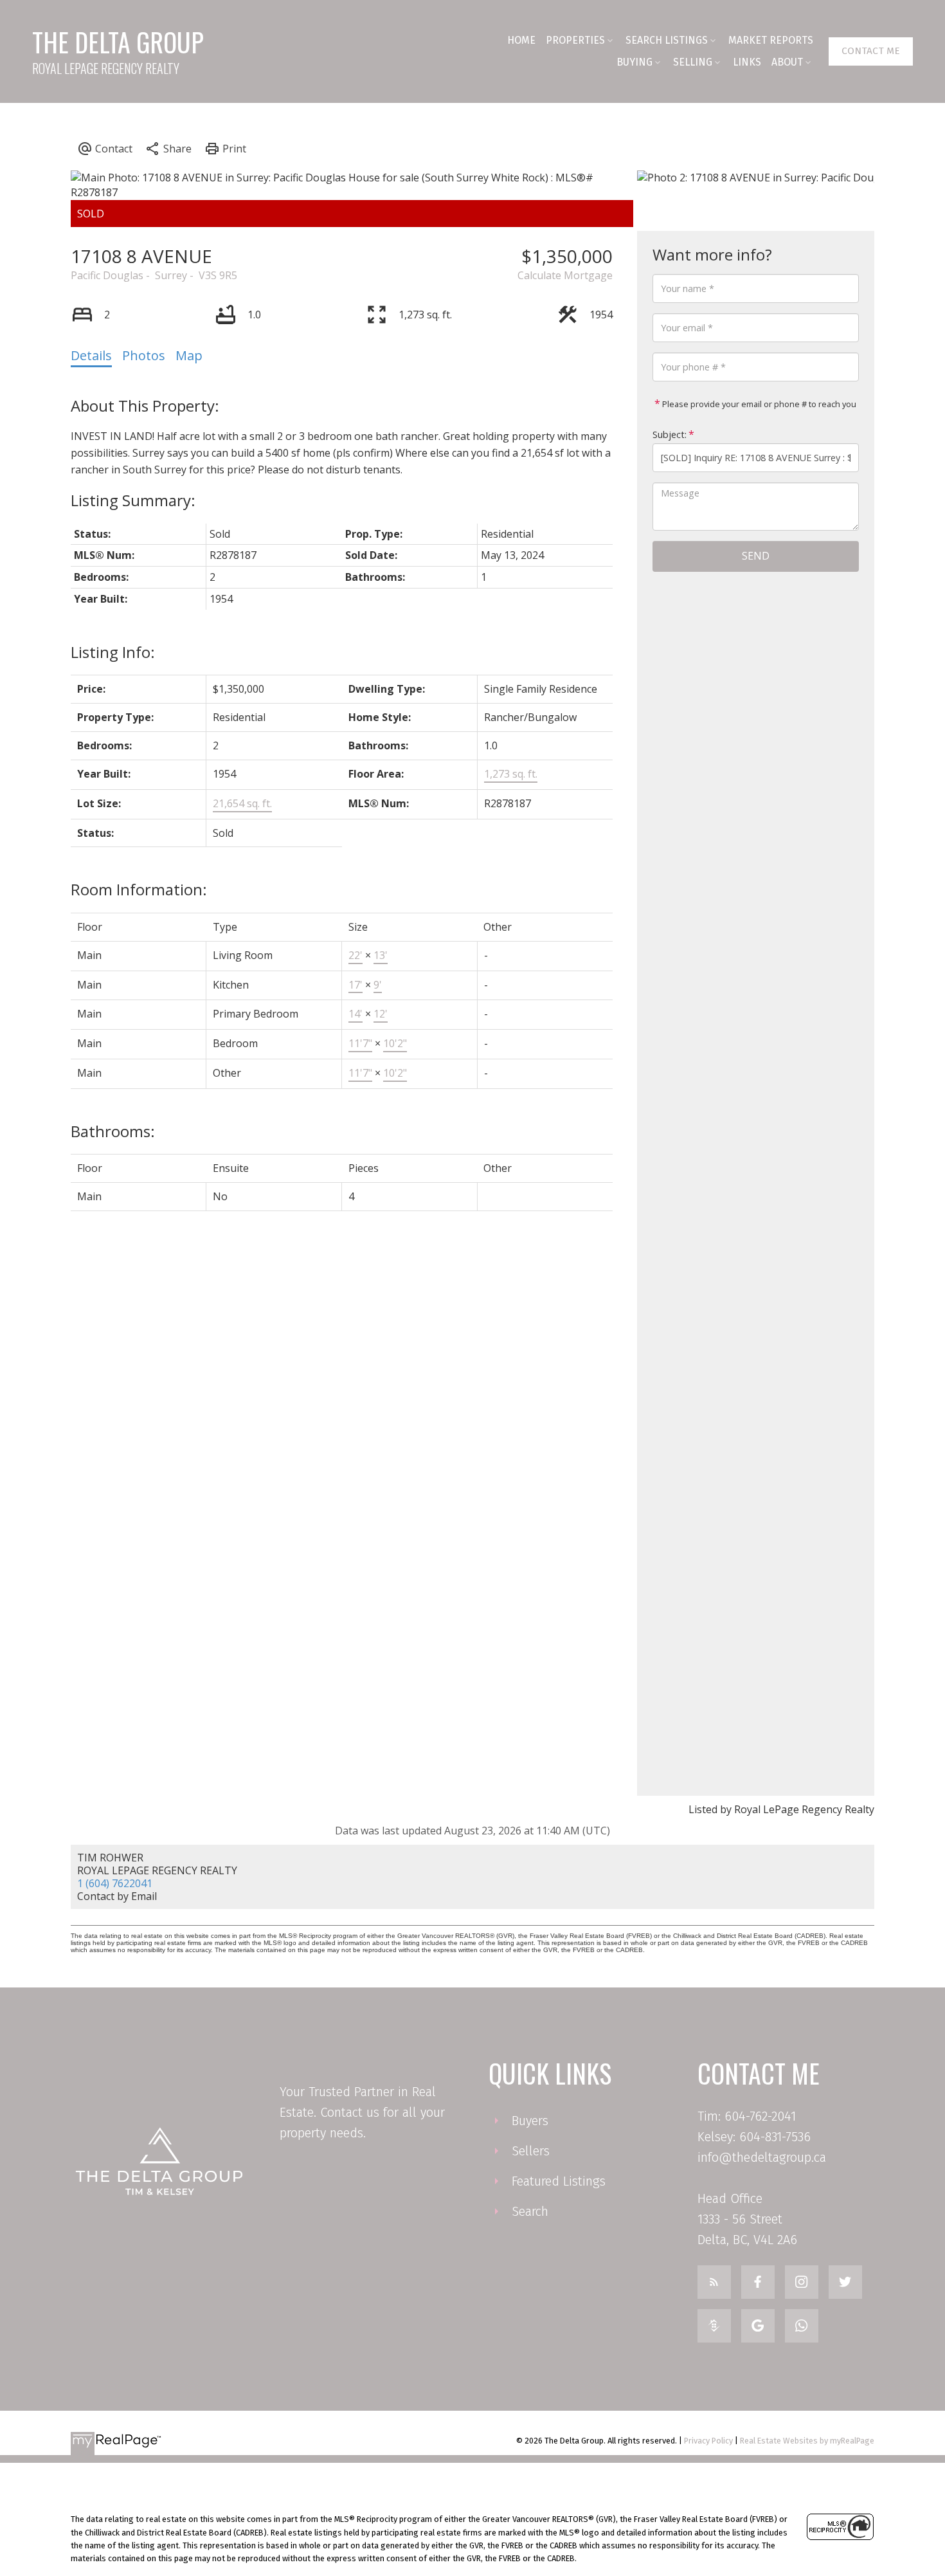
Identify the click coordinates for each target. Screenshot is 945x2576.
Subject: (670, 434)
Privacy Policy (708, 2441)
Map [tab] (189, 355)
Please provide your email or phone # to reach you (758, 404)
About (787, 62)
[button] (871, 51)
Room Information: (139, 889)
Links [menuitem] (747, 62)
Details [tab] (91, 355)
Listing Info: (113, 652)
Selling (693, 62)
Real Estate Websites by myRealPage (807, 2441)
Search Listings (667, 40)
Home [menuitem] (521, 40)
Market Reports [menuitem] (771, 40)
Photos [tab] (144, 355)
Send (756, 556)
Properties (575, 40)
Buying (634, 62)
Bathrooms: (113, 1131)
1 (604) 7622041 (115, 1883)
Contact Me (871, 51)
